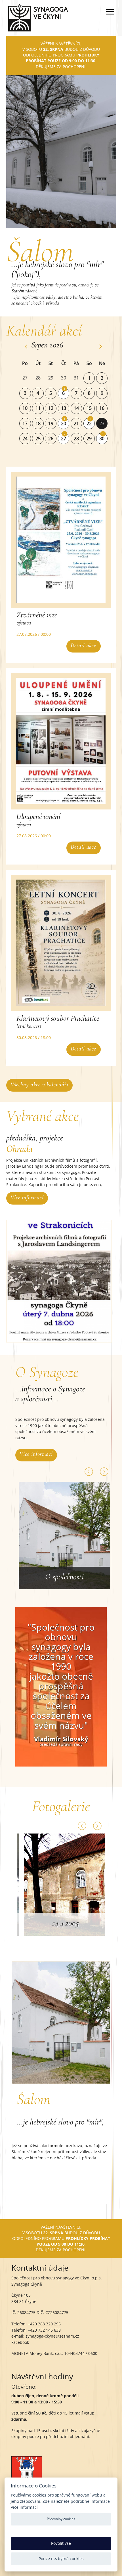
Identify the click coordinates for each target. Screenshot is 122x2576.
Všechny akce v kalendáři (39, 1084)
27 (64, 439)
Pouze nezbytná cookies (61, 2559)
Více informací (27, 1197)
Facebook (20, 2342)
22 (89, 423)
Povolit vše (61, 2543)
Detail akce (83, 645)
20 (64, 423)
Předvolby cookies (61, 2519)
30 (102, 439)
